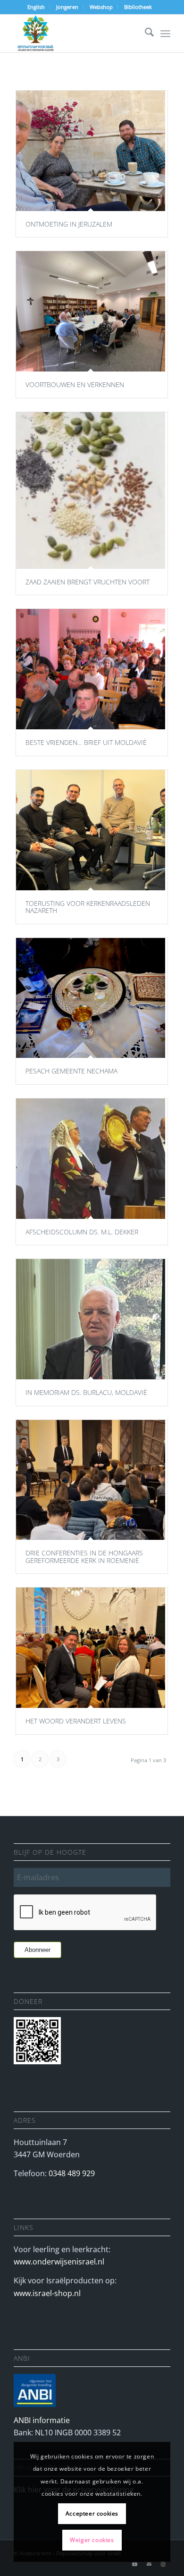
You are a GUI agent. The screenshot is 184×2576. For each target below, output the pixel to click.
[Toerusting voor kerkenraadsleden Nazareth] (91, 830)
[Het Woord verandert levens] (91, 1648)
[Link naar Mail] (149, 2564)
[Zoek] (145, 34)
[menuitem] (36, 7)
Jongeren (67, 7)
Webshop (101, 7)
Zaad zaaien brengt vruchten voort (88, 582)
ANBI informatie (42, 2420)
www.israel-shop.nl (47, 2293)
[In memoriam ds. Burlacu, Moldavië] (91, 1319)
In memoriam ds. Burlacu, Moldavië (86, 1392)
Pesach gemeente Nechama (71, 1071)
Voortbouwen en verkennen (75, 384)
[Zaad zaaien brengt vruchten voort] (91, 490)
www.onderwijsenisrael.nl (59, 2262)
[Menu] (165, 34)
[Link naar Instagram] (163, 2564)
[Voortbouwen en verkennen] (91, 311)
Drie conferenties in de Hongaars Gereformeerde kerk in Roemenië (84, 1556)
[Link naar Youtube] (135, 2564)
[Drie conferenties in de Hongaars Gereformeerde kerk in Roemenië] (91, 1480)
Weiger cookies (92, 2540)
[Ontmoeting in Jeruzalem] (91, 151)
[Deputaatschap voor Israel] (76, 34)
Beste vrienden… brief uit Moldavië (86, 742)
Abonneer (38, 1950)
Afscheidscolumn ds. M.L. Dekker (82, 1232)
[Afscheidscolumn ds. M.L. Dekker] (91, 1159)
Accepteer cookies (92, 2513)
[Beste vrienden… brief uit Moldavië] (91, 669)
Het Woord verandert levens (76, 1721)
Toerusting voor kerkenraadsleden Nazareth (88, 907)
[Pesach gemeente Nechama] (91, 998)
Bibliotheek (138, 7)
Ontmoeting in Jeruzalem (69, 224)
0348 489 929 (72, 2173)
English (36, 7)
